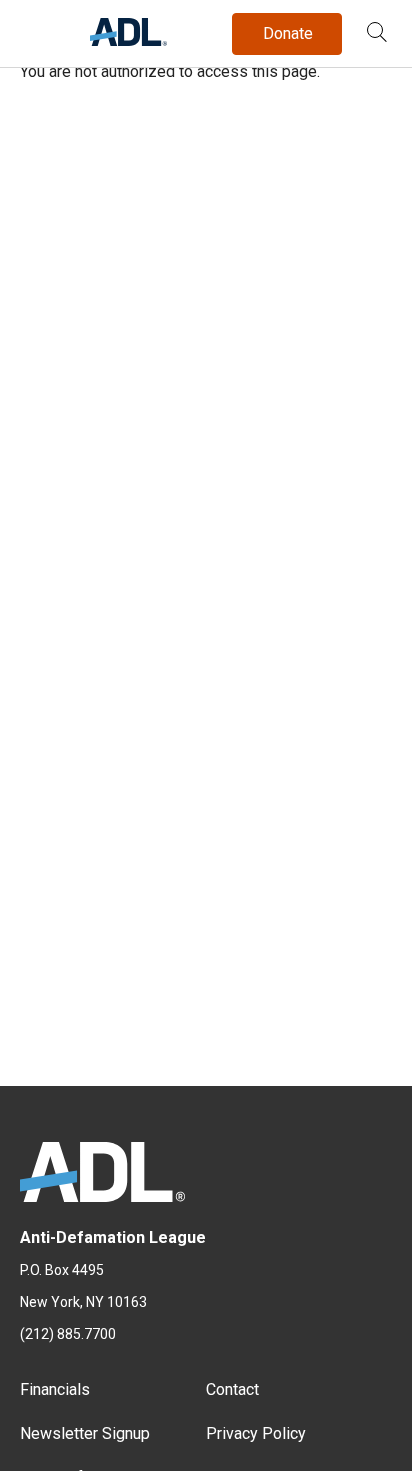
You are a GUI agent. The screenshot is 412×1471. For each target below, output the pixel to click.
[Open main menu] (39, 29)
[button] (377, 34)
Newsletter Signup (85, 1433)
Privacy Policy (256, 1433)
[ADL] (128, 40)
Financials (55, 1389)
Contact (232, 1389)
